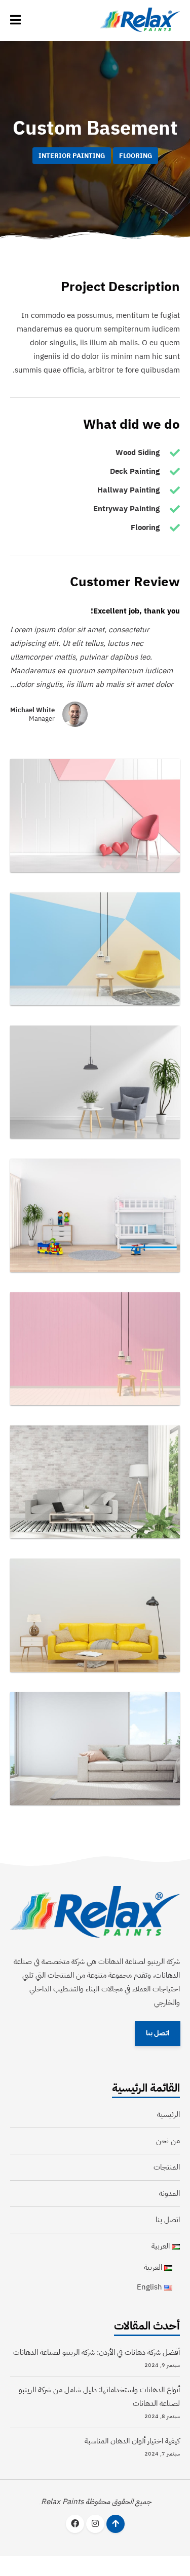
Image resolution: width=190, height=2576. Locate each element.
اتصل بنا (157, 2033)
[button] (15, 20)
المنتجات (167, 2167)
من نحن (168, 2141)
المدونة (169, 2193)
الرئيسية (168, 2114)
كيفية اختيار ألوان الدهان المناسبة (132, 2441)
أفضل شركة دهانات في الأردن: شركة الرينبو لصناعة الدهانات (97, 2352)
